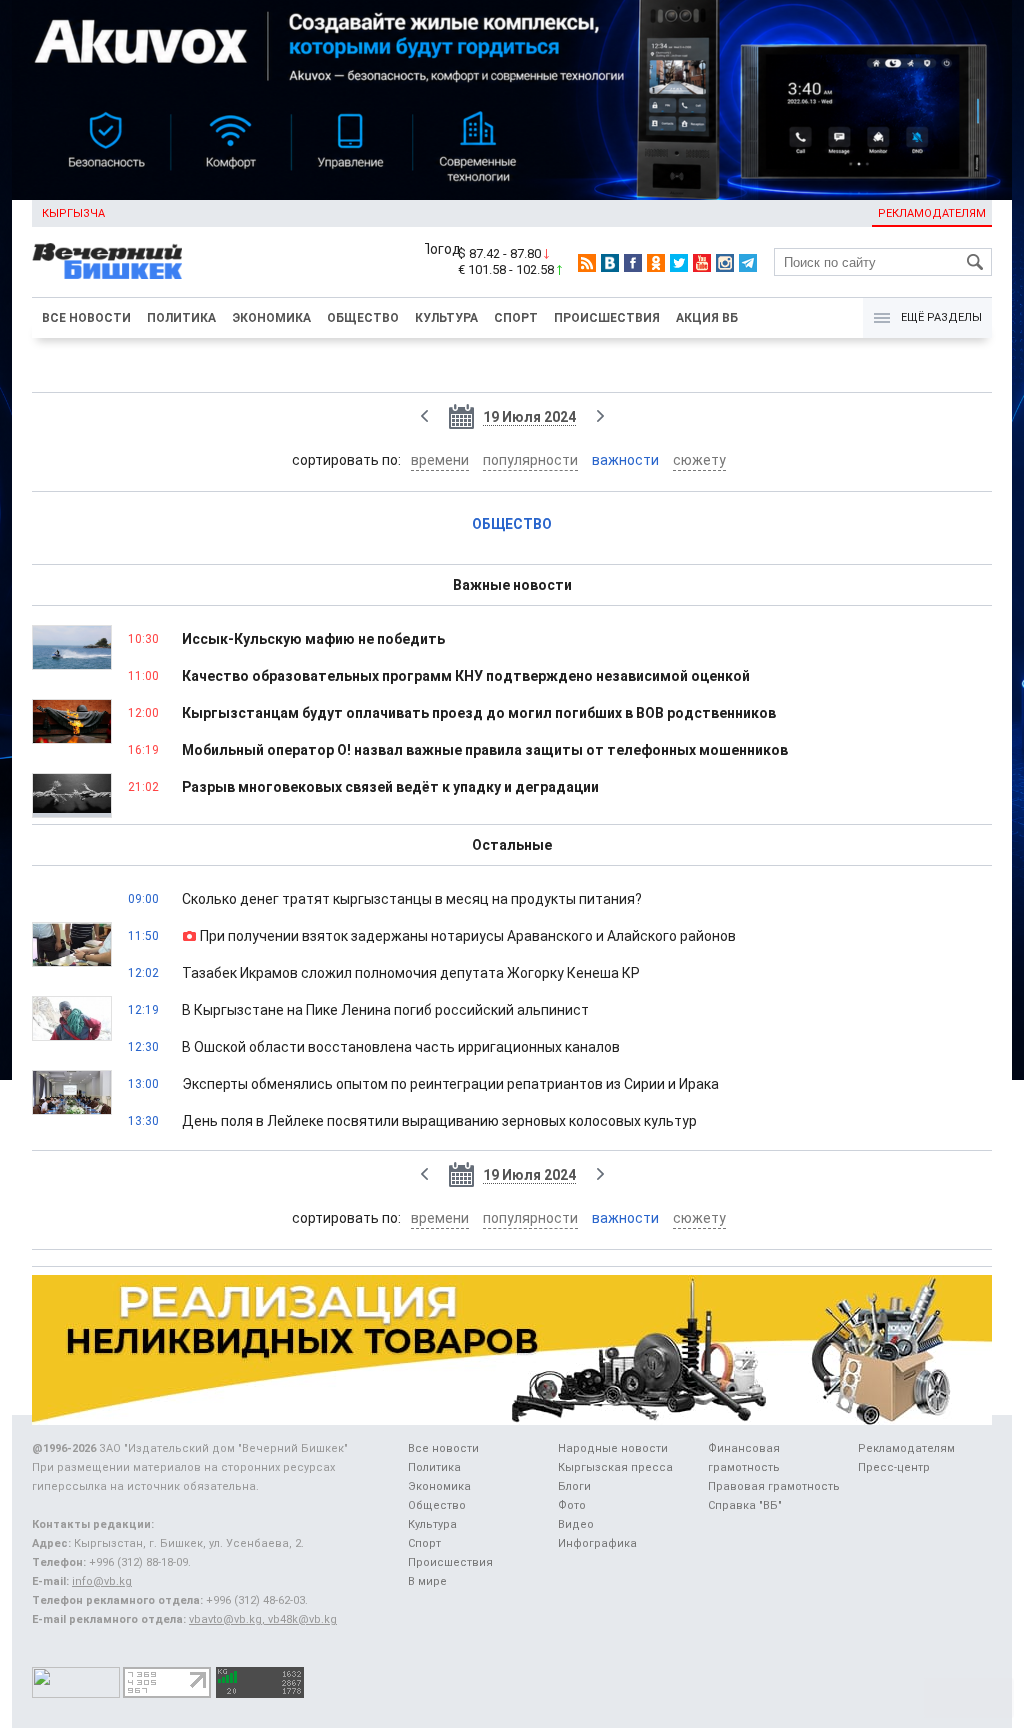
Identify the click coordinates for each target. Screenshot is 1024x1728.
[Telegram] (748, 263)
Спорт (516, 318)
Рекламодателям (932, 213)
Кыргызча (73, 213)
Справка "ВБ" (745, 1505)
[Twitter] (679, 263)
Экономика (271, 318)
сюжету (699, 460)
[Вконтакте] (610, 263)
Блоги (574, 1486)
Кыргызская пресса (615, 1467)
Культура (446, 318)
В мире (427, 1581)
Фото (572, 1505)
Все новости (86, 318)
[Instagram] (725, 263)
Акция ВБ (707, 318)
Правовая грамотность (774, 1486)
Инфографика (597, 1543)
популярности (530, 460)
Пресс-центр (894, 1467)
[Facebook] (633, 263)
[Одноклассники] (656, 263)
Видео (576, 1524)
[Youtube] (702, 263)
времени (440, 460)
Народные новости (613, 1448)
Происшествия (607, 318)
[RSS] (587, 263)
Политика (181, 318)
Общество (363, 318)
